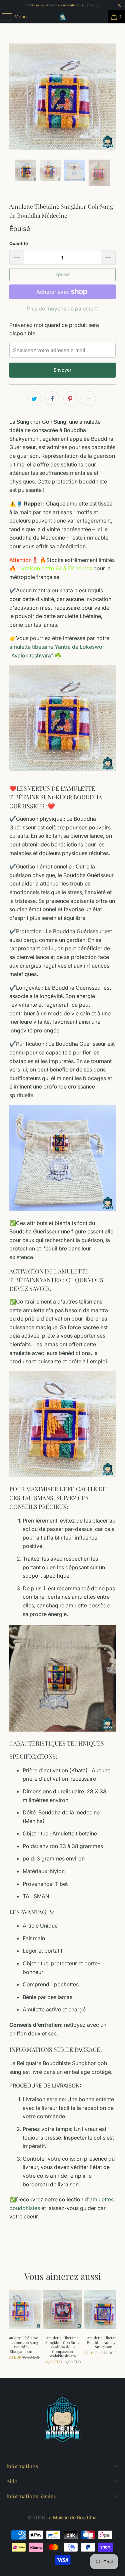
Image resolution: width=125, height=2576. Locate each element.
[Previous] (14, 96)
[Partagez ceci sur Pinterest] (71, 399)
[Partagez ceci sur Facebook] (53, 399)
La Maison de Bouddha (71, 2517)
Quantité (19, 243)
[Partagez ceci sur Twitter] (35, 399)
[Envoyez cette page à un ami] (89, 399)
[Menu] (3, 17)
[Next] (111, 96)
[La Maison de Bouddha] (63, 17)
